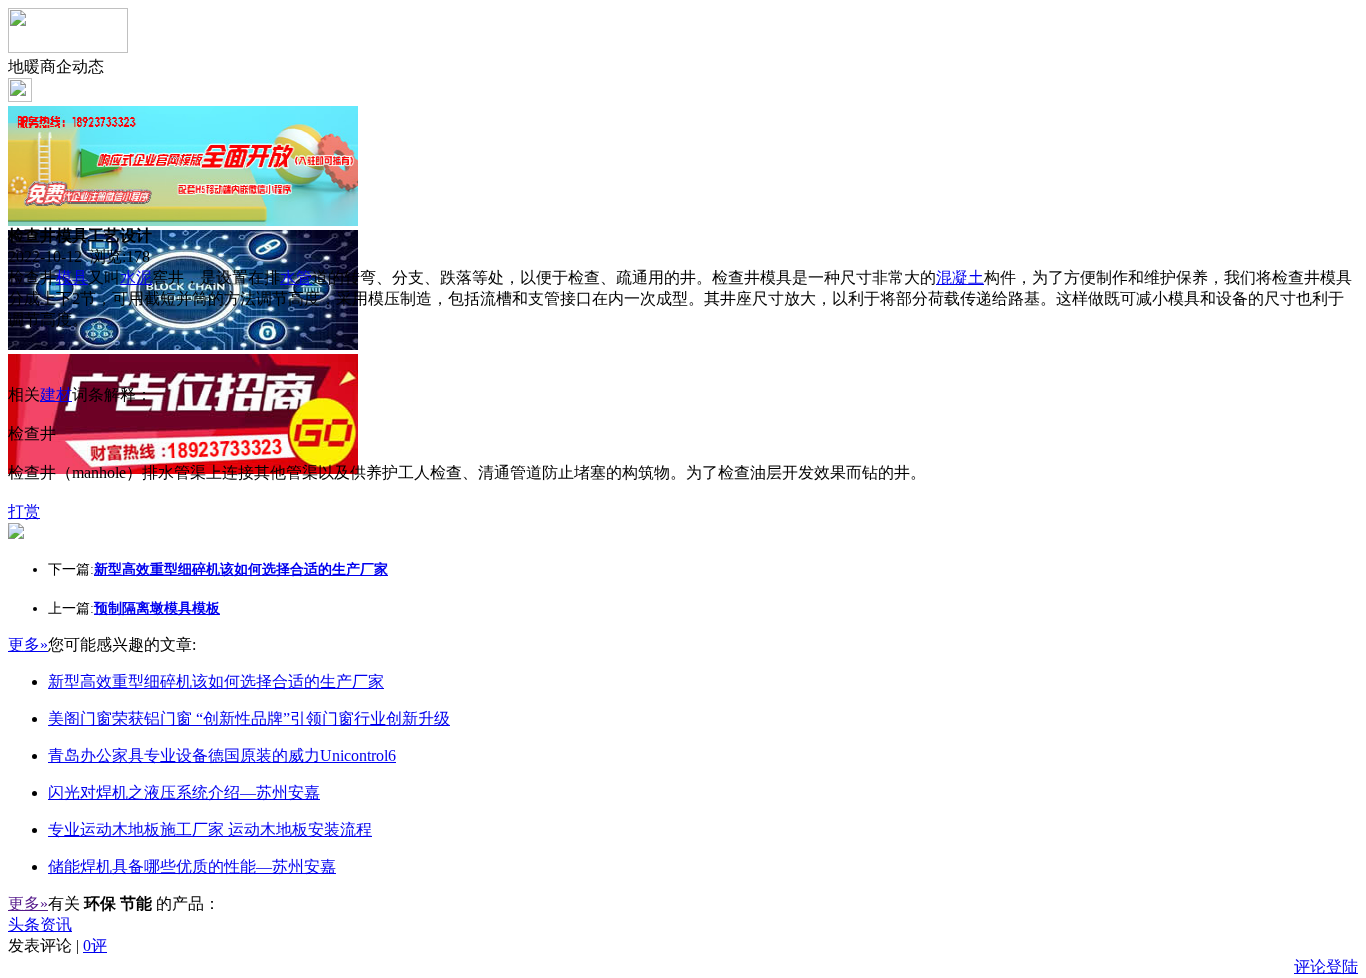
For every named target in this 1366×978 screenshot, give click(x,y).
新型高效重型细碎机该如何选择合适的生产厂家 (216, 681)
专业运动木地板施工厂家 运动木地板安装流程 (210, 829)
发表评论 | (57, 945)
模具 (72, 277)
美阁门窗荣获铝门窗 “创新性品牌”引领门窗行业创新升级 (249, 718)
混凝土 (960, 277)
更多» (28, 644)
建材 (56, 394)
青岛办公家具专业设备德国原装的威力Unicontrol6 (222, 755)
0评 (95, 945)
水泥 (136, 277)
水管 (296, 277)
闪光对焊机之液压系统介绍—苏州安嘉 (184, 792)
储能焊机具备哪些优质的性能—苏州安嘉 (192, 866)
